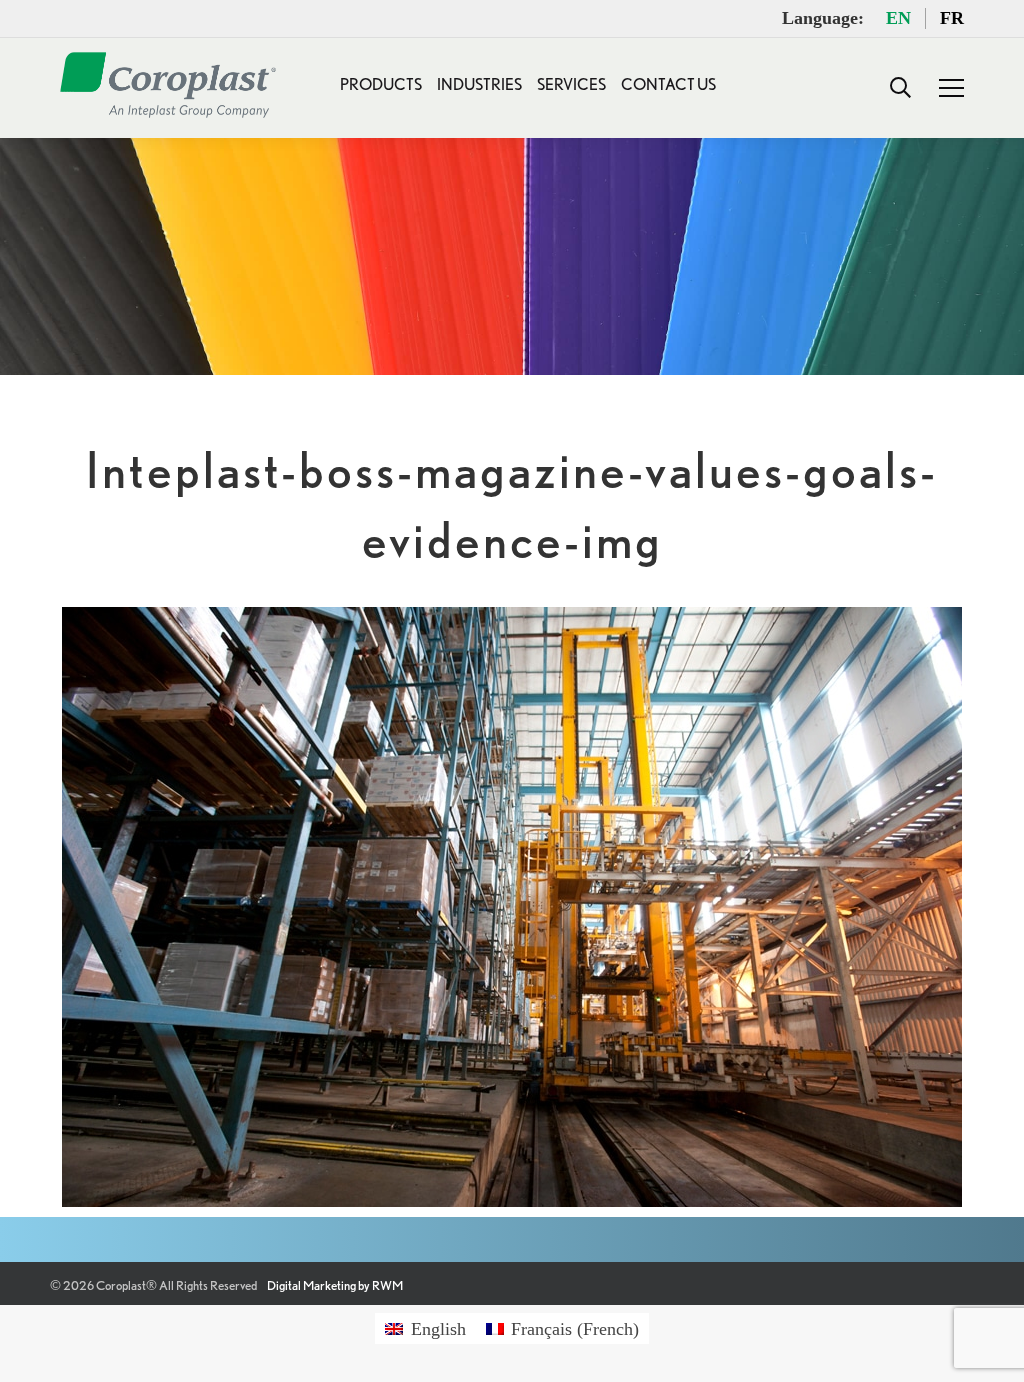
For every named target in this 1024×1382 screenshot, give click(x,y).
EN (898, 18)
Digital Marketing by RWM (335, 1285)
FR (952, 18)
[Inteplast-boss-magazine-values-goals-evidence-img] (512, 907)
